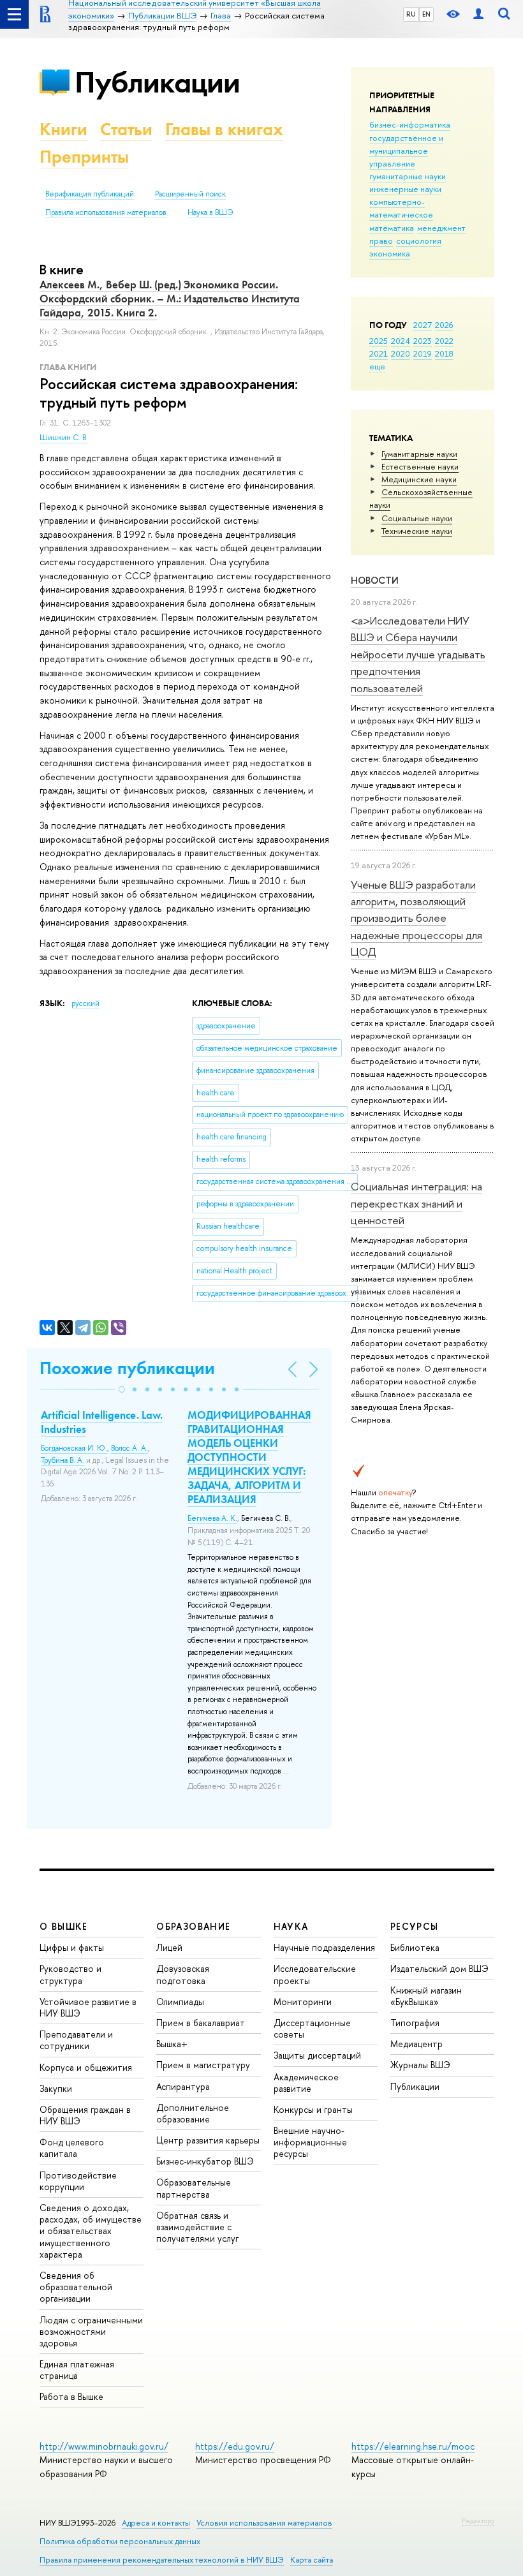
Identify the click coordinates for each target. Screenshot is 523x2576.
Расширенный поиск (190, 194)
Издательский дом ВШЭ (439, 1968)
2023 (423, 341)
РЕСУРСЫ (415, 1926)
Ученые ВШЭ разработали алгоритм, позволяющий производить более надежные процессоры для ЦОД (416, 918)
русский (85, 1003)
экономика (390, 253)
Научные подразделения (324, 1947)
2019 (423, 353)
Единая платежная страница (77, 2370)
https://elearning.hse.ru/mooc (413, 2446)
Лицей (169, 1947)
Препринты (84, 157)
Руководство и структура (70, 1974)
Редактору (478, 2520)
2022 (444, 341)
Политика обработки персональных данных (120, 2541)
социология (419, 241)
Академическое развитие (306, 2083)
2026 (444, 325)
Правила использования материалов (106, 212)
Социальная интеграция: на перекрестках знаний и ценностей (416, 1203)
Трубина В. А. (63, 1460)
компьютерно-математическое (401, 208)
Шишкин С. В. (64, 438)
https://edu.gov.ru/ (235, 2446)
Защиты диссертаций (317, 2055)
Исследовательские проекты (315, 1974)
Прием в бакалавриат (201, 2023)
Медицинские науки (419, 479)
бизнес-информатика (410, 124)
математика (392, 228)
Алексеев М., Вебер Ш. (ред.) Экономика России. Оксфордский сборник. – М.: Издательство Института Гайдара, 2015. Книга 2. (170, 299)
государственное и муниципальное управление (406, 151)
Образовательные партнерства (194, 2188)
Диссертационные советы (312, 2028)
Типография (415, 2023)
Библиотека (415, 1947)
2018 (444, 353)
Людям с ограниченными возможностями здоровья (91, 2331)
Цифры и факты (72, 1947)
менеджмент (441, 228)
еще (377, 366)
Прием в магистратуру (203, 2065)
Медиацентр (416, 2044)
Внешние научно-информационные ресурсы (310, 2142)
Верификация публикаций (90, 194)
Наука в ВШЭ (210, 212)
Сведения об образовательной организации (76, 2287)
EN (426, 14)
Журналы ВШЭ (420, 2065)
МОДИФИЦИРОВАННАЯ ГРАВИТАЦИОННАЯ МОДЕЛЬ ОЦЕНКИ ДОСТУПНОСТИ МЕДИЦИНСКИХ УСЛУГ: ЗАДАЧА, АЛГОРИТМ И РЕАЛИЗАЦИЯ (249, 1457)
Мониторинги (303, 2002)
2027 (423, 325)
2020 (401, 353)
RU (411, 14)
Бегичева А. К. (212, 1518)
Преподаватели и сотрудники (76, 2040)
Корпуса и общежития (86, 2067)
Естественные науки (420, 466)
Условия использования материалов (264, 2523)
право (381, 241)
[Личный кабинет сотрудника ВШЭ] (478, 14)
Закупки (56, 2088)
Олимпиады (180, 2002)
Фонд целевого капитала (72, 2148)
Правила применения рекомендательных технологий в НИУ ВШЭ (162, 2560)
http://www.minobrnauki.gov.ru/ (104, 2446)
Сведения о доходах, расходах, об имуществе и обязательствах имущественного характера (91, 2231)
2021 (379, 353)
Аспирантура (183, 2086)
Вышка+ (172, 2044)
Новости (375, 580)
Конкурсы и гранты (313, 2109)
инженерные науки (405, 189)
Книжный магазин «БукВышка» (426, 1996)
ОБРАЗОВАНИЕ (193, 1926)
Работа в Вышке (71, 2396)
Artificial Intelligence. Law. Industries (102, 1422)
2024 (401, 341)
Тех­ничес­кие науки (417, 531)
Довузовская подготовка (183, 1974)
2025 (379, 341)
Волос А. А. (129, 1448)
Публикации (157, 82)
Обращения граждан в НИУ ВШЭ (85, 2115)
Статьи (126, 129)
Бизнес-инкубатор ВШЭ (205, 2161)
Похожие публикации (127, 1368)
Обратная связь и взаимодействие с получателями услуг (197, 2227)
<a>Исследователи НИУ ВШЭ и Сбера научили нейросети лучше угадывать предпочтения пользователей (418, 654)
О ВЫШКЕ (64, 1926)
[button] (122, 1389)
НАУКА (291, 1926)
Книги (63, 129)
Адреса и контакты (156, 2523)
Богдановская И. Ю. (74, 1448)
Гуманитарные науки (419, 454)
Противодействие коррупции (78, 2181)
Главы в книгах (224, 129)
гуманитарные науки (408, 176)
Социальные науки (417, 518)
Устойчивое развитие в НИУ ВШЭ (88, 2007)
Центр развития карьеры (208, 2140)
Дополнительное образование (193, 2113)
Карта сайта (312, 2560)
